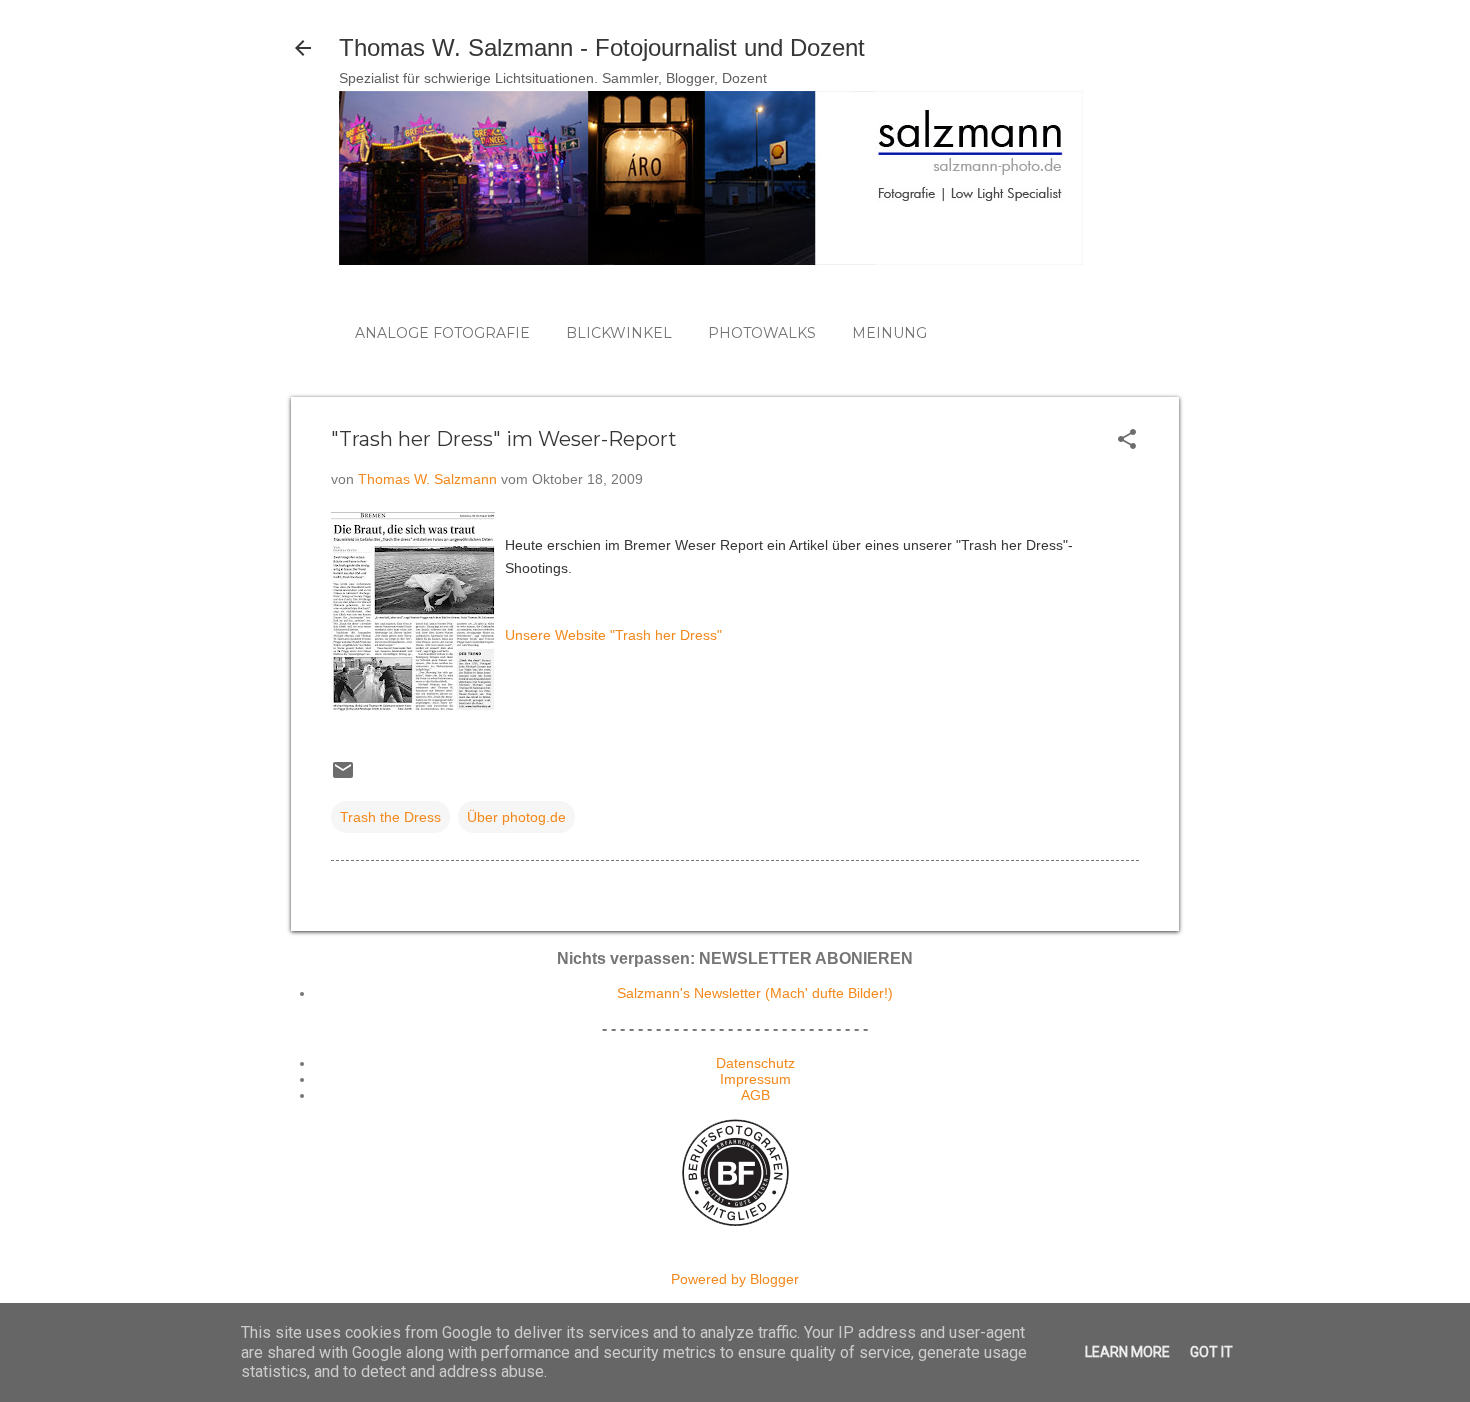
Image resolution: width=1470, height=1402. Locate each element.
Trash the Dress (390, 817)
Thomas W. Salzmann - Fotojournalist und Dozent (602, 47)
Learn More (1127, 1352)
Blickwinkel (619, 333)
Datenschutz (755, 1063)
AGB (755, 1095)
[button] (1127, 440)
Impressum (755, 1079)
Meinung (889, 333)
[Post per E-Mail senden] (343, 777)
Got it (1211, 1352)
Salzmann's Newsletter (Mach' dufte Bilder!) (755, 993)
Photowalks (762, 333)
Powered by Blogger (735, 1279)
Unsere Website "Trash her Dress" (613, 635)
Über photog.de (516, 817)
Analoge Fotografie (442, 333)
